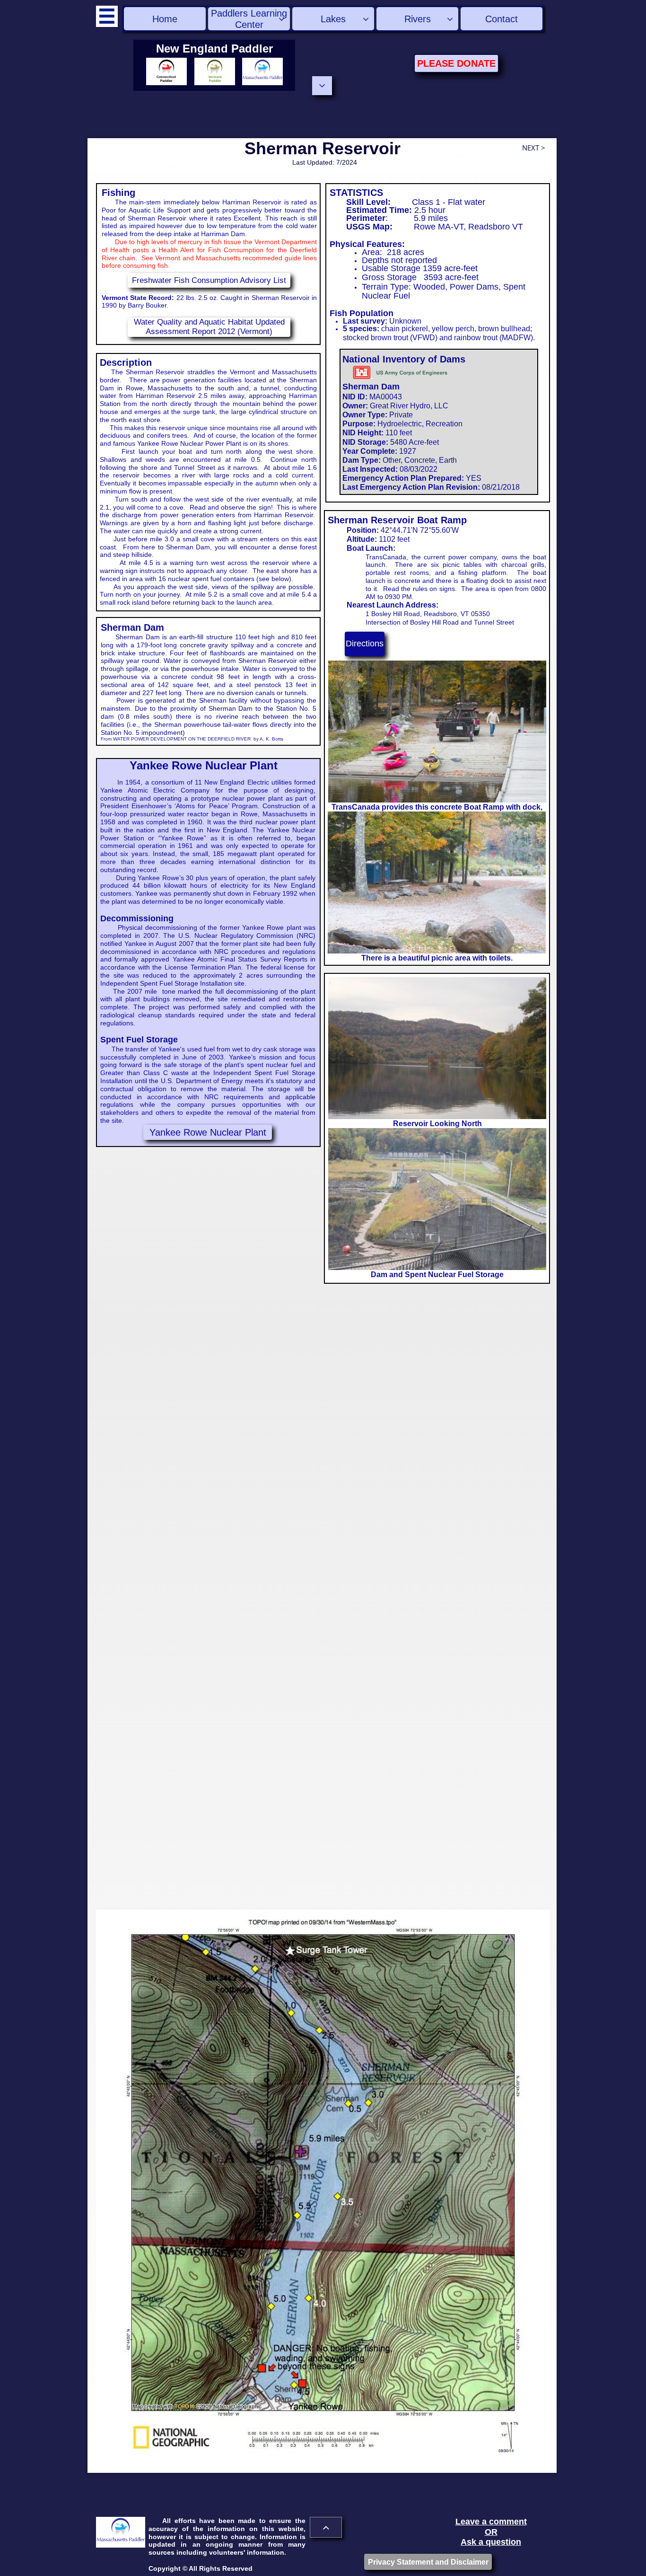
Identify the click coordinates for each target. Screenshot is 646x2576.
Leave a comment (491, 2522)
